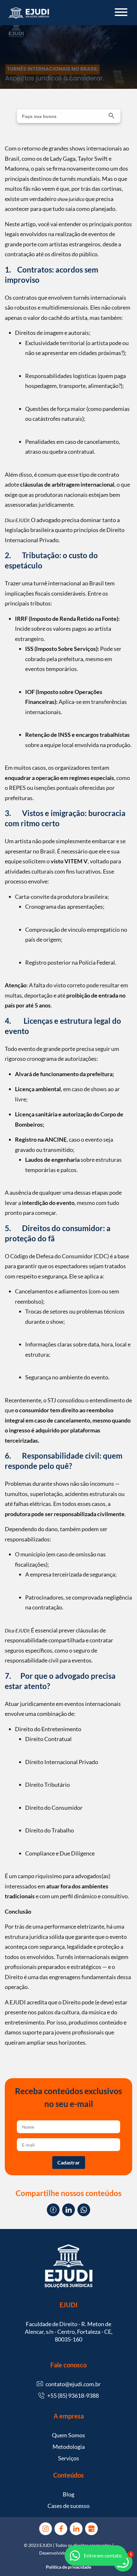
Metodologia (69, 2447)
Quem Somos (68, 2435)
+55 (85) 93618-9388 (73, 2395)
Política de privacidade (68, 2567)
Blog (68, 2494)
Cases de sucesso (68, 2506)
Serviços (68, 2458)
